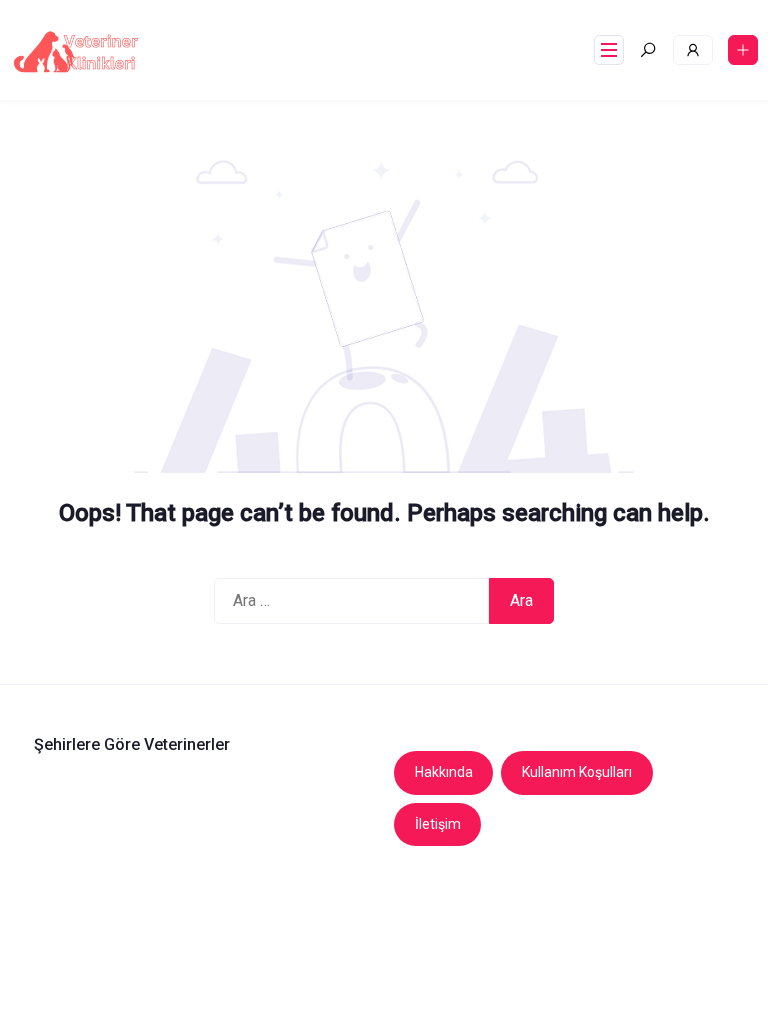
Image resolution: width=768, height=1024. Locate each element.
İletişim (438, 824)
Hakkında (444, 772)
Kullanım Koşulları (577, 772)
